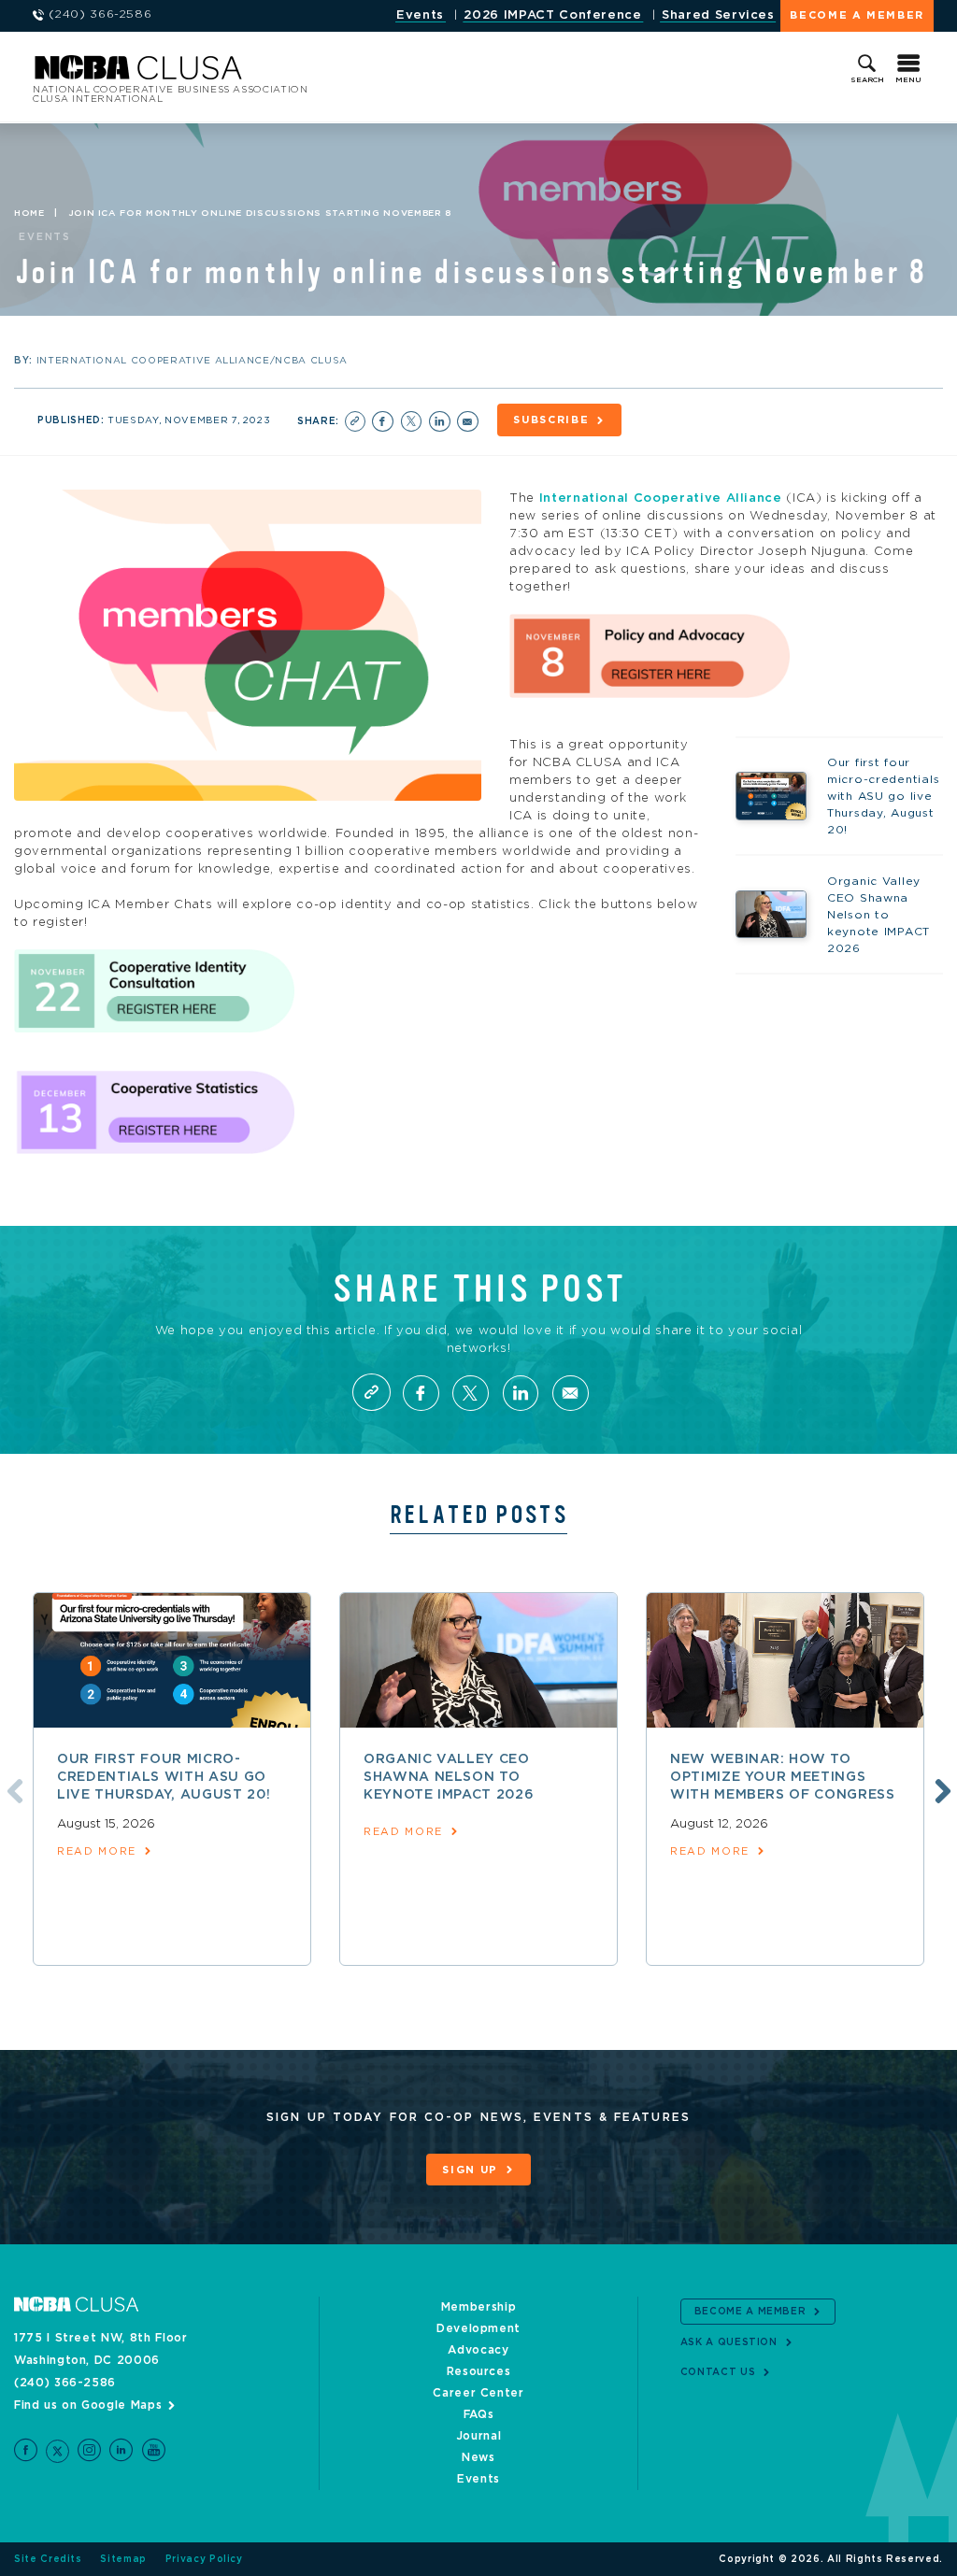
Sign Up (470, 2170)
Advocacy (478, 2350)
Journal (479, 2436)
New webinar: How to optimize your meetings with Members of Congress (783, 1777)
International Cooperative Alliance (661, 498)
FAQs (479, 2414)
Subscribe (551, 420)
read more (97, 1851)
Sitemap (123, 2559)
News (478, 2457)
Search (867, 80)
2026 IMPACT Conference (552, 15)
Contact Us (718, 2372)
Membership (479, 2307)
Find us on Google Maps (88, 2405)
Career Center (478, 2393)
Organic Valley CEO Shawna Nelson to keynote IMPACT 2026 (449, 1777)
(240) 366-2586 (65, 2383)
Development (478, 2328)
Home (29, 213)
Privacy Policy (204, 2559)
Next (940, 1788)
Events (420, 15)
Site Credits (48, 2559)
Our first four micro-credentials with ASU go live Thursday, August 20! (164, 1777)
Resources (479, 2371)
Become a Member (857, 15)
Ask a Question (729, 2342)
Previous (12, 1788)
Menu (908, 80)
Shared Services (718, 15)
